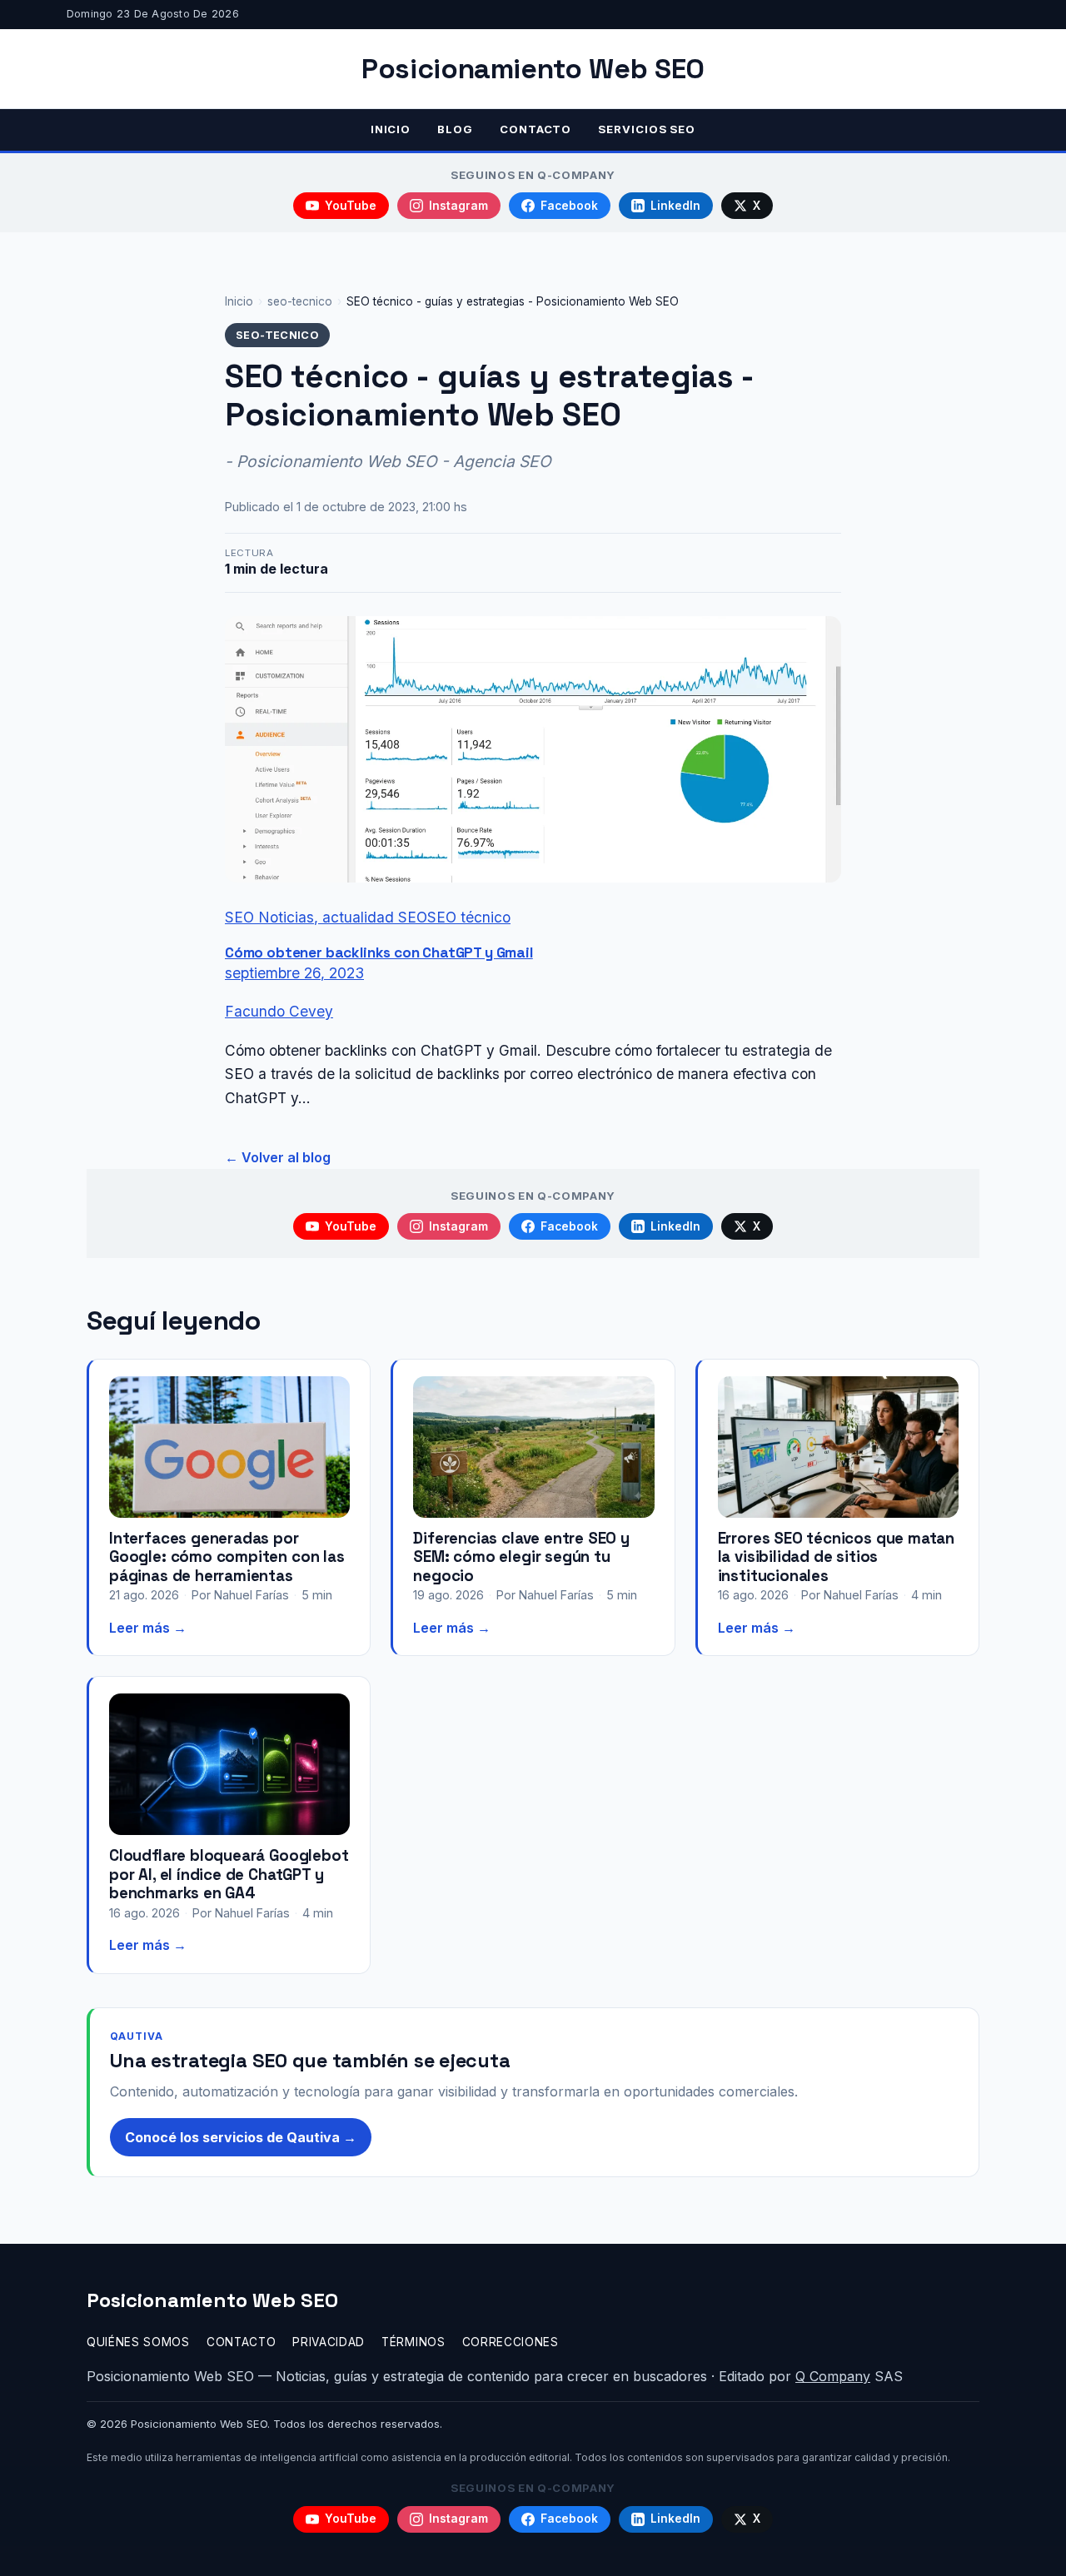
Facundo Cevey (279, 1011)
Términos (413, 2342)
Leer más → (148, 1628)
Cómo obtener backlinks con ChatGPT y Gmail (379, 952)
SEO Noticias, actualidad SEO (326, 917)
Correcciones (511, 2342)
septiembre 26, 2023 (294, 973)
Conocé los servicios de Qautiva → (241, 2137)
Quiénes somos (138, 2342)
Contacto (535, 129)
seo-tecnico (300, 301)
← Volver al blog (278, 1157)
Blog (455, 129)
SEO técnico (469, 917)
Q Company (833, 2376)
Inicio (391, 129)
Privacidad (329, 2342)
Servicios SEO (647, 129)
